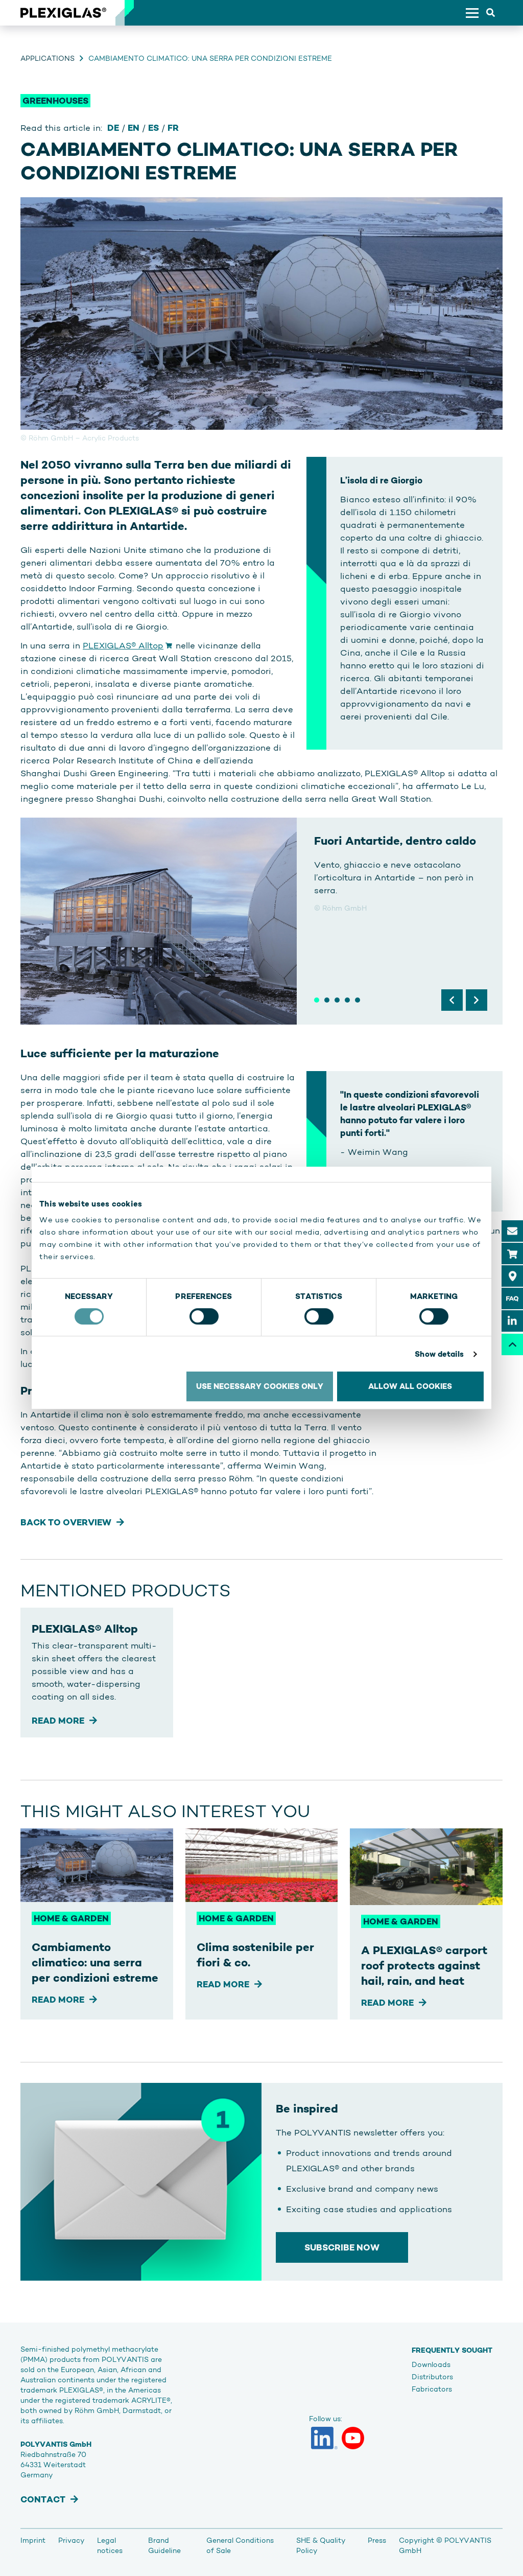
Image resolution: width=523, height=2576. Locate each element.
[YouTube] (353, 2438)
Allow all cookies (410, 1386)
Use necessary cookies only (260, 1386)
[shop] (512, 1254)
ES (153, 128)
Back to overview (66, 1522)
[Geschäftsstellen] (512, 1276)
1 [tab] (317, 1000)
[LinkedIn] (324, 2438)
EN (134, 128)
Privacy (71, 2540)
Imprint (33, 2540)
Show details (439, 1354)
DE (113, 128)
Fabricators (432, 2389)
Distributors (432, 2377)
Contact (43, 2499)
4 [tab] (347, 1000)
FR (173, 128)
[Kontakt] (512, 1231)
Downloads (431, 2364)
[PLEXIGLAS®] (63, 13)
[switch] (204, 1316)
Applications (47, 58)
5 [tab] (358, 1000)
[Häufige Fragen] (512, 1298)
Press (377, 2540)
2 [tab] (327, 1000)
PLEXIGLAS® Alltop (123, 645)
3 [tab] (337, 1000)
